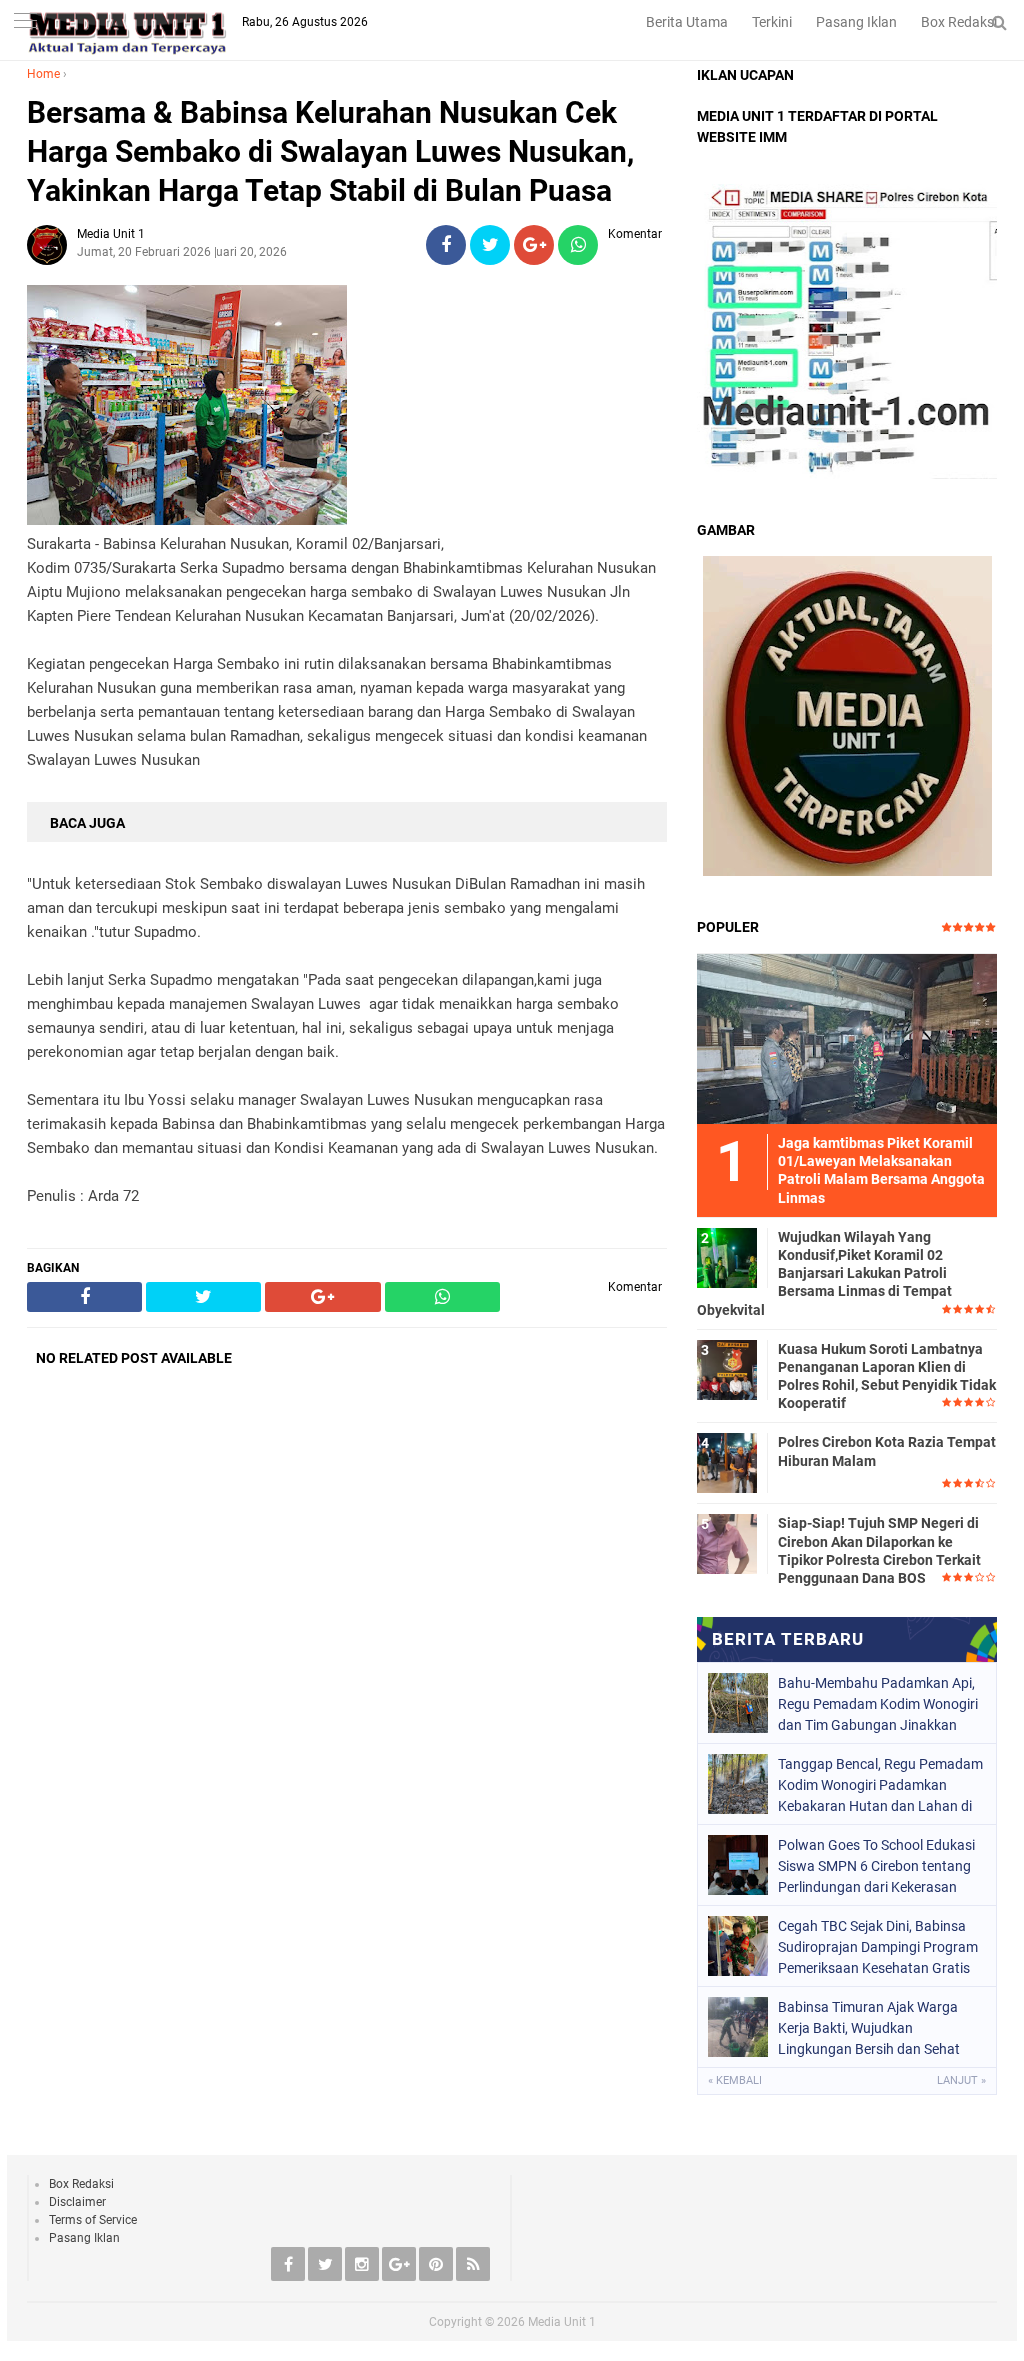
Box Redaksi (959, 22)
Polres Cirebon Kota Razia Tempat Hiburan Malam (887, 1451)
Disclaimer (77, 2202)
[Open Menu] (25, 22)
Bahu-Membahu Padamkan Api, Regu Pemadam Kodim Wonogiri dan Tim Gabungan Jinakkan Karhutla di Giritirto (878, 1704)
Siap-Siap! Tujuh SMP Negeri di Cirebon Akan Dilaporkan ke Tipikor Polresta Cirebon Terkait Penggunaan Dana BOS (879, 1550)
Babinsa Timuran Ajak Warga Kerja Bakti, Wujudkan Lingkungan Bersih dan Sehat (869, 2028)
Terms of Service (93, 2220)
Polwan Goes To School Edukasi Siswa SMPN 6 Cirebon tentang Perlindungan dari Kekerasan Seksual (876, 1866)
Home (43, 74)
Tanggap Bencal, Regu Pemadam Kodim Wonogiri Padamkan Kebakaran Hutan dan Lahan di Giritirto (880, 1785)
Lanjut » (961, 2080)
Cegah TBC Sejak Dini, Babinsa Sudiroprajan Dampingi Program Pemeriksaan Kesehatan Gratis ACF (878, 1947)
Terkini (772, 22)
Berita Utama (687, 22)
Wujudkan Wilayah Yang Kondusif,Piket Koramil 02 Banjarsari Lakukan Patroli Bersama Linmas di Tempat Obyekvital (824, 1273)
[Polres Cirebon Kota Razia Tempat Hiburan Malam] (727, 1462)
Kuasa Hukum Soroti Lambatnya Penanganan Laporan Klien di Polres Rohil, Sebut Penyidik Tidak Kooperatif (887, 1376)
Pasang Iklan (856, 22)
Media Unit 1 (562, 2322)
